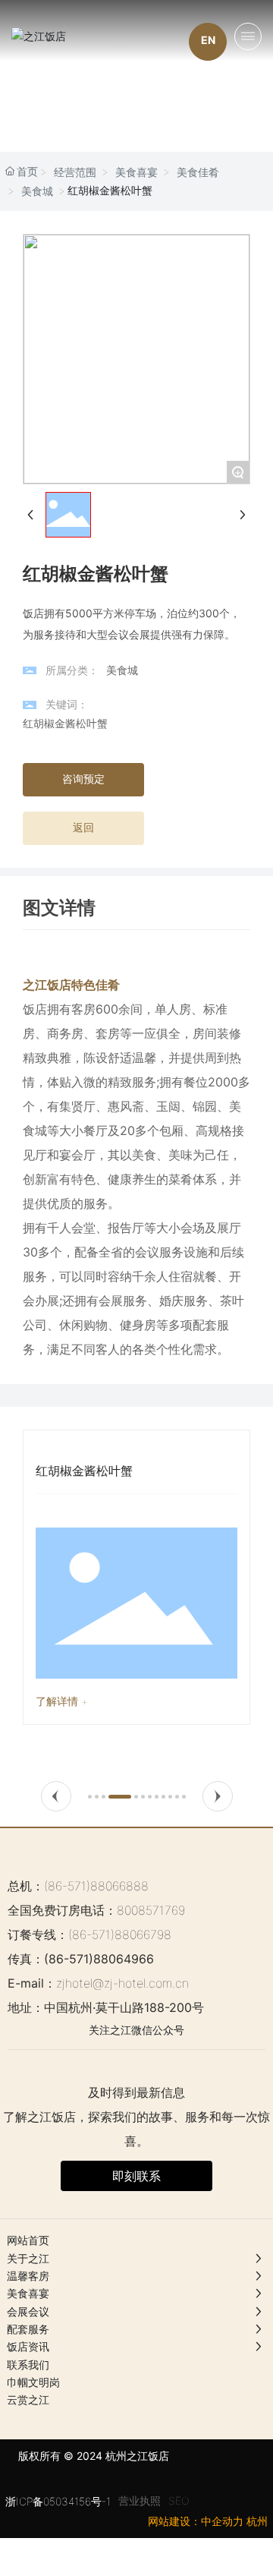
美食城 (37, 191)
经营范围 (75, 172)
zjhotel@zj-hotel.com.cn (122, 1983)
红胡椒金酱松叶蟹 (84, 1471)
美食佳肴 (198, 172)
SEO (179, 2500)
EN (208, 40)
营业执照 (140, 2500)
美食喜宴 (136, 172)
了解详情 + (62, 1701)
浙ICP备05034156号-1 (58, 2501)
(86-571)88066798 (120, 1934)
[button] (56, 1796)
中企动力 (222, 2521)
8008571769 (151, 1910)
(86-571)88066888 (96, 1886)
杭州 (257, 2521)
